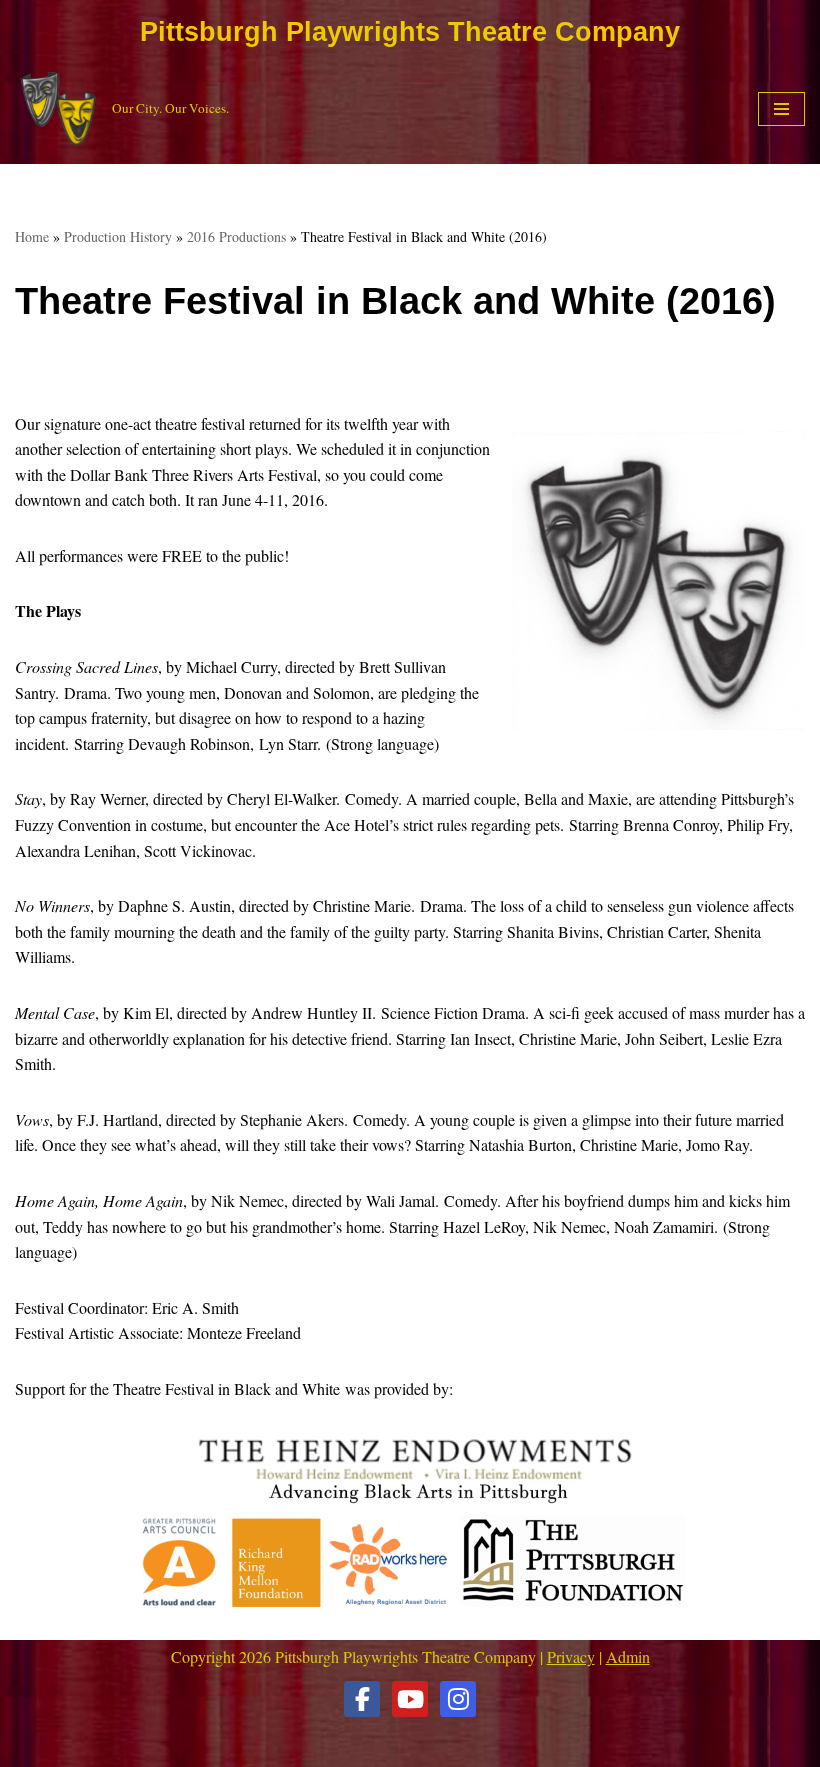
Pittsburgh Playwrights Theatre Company (410, 32)
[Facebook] (362, 1699)
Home (32, 236)
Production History (118, 236)
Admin (628, 1656)
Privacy (571, 1656)
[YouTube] (410, 1699)
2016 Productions (236, 236)
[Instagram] (458, 1699)
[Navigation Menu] (781, 109)
